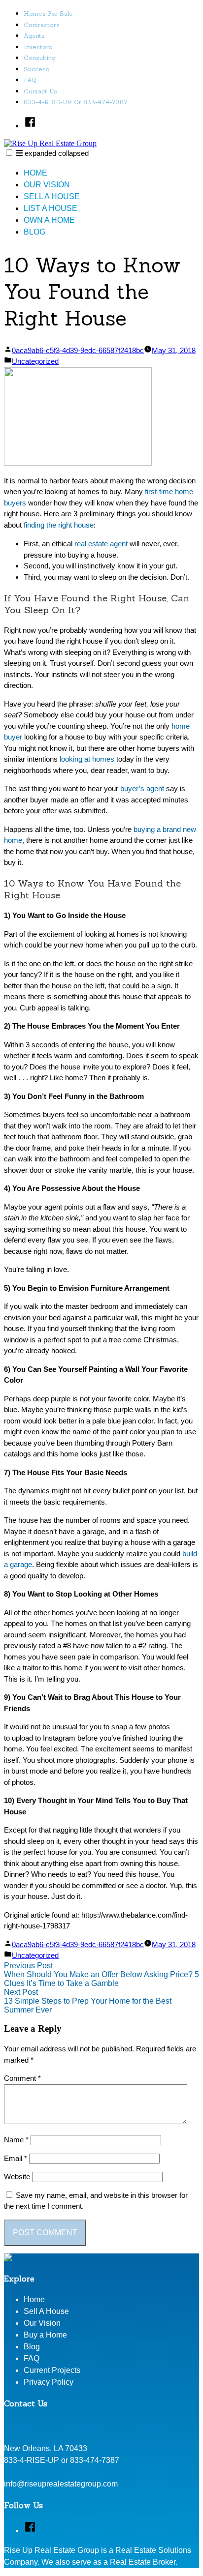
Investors (38, 47)
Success (36, 69)
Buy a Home (45, 2335)
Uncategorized (35, 361)
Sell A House (52, 196)
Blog (34, 232)
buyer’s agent (142, 788)
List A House (51, 208)
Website (17, 2176)
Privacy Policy (49, 2382)
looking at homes (87, 759)
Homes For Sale (48, 14)
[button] (9, 153)
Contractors (42, 25)
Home (35, 173)
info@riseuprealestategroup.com (61, 2484)
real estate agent (101, 544)
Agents (34, 36)
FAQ (30, 80)
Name (16, 2140)
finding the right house (59, 525)
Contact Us (40, 91)
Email (16, 2158)
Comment (22, 2078)
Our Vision (47, 185)
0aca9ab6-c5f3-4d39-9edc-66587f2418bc (78, 350)
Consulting (40, 58)
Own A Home (49, 220)
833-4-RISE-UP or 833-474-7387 (76, 102)
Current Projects (52, 2370)
